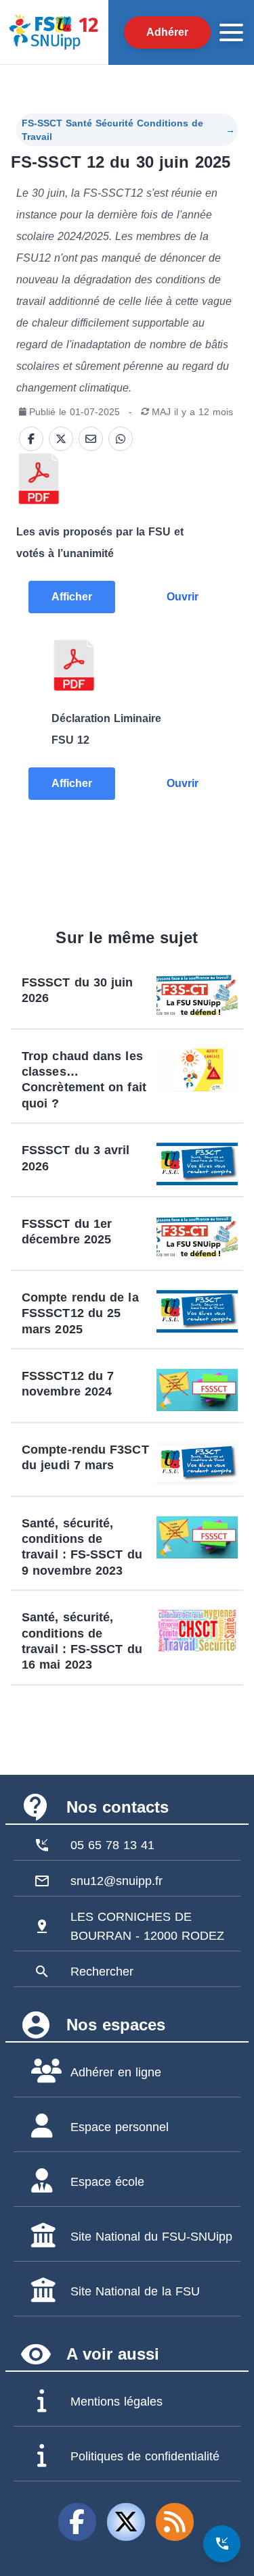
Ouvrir (183, 597)
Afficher (72, 597)
